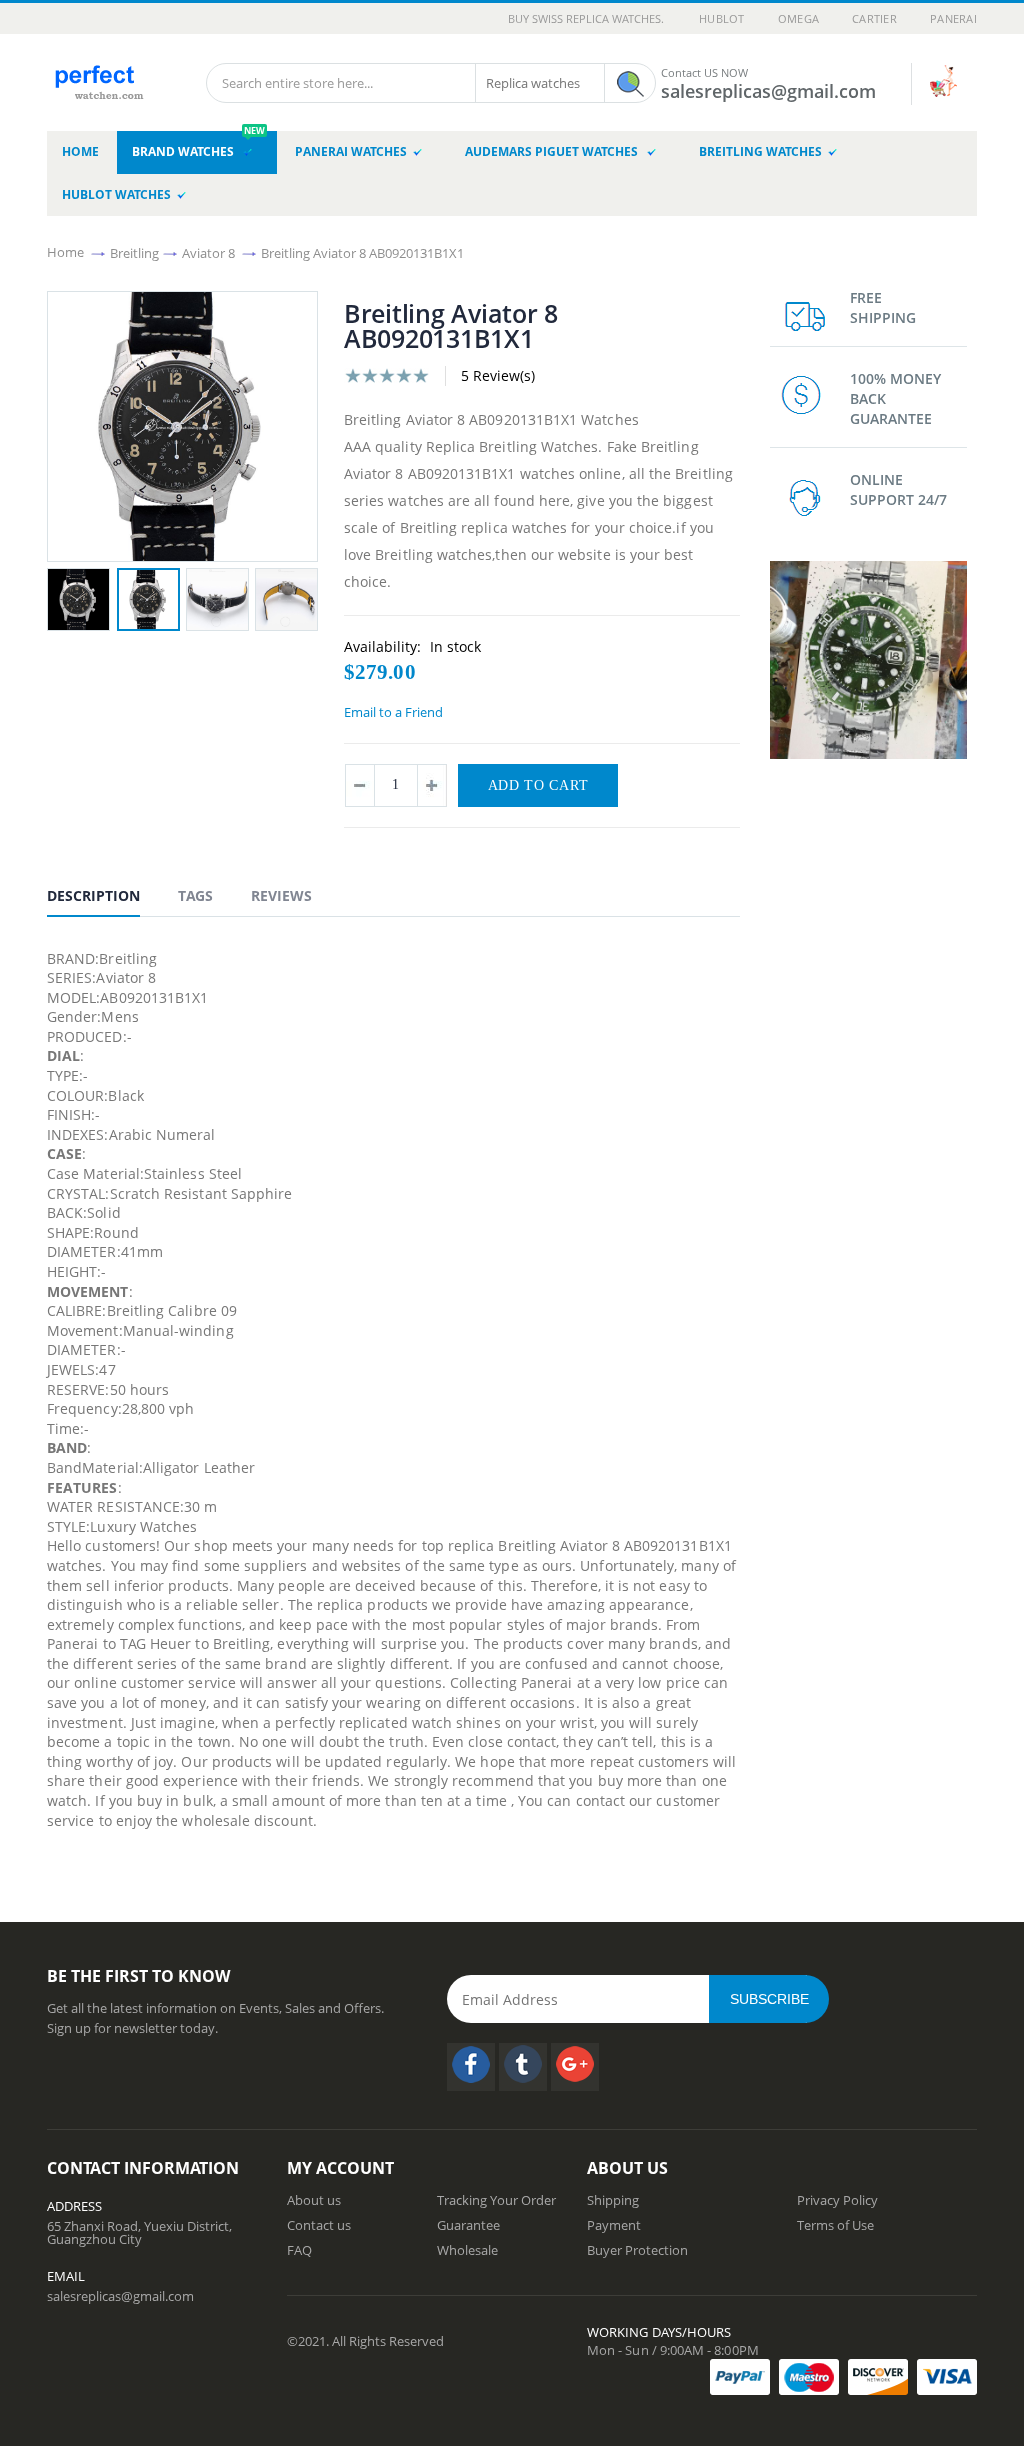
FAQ (299, 2250)
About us (314, 2200)
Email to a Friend (393, 712)
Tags (195, 895)
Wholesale (467, 2250)
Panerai (953, 18)
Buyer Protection (637, 2250)
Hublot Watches (116, 194)
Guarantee (468, 2225)
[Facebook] (471, 2067)
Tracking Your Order (496, 2200)
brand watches (198, 145)
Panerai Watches (351, 151)
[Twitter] (523, 2067)
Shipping (613, 2200)
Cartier (874, 18)
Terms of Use (835, 2225)
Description (93, 895)
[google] (575, 2067)
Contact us (319, 2225)
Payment (614, 2225)
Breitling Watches (760, 151)
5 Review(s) (498, 375)
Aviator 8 (208, 252)
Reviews (281, 895)
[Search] (630, 83)
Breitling (134, 252)
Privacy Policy (837, 2200)
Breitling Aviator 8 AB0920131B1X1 (362, 252)
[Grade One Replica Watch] (97, 75)
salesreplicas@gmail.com (120, 2296)
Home (65, 252)
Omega (798, 18)
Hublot (722, 18)
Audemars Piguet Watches (553, 151)
